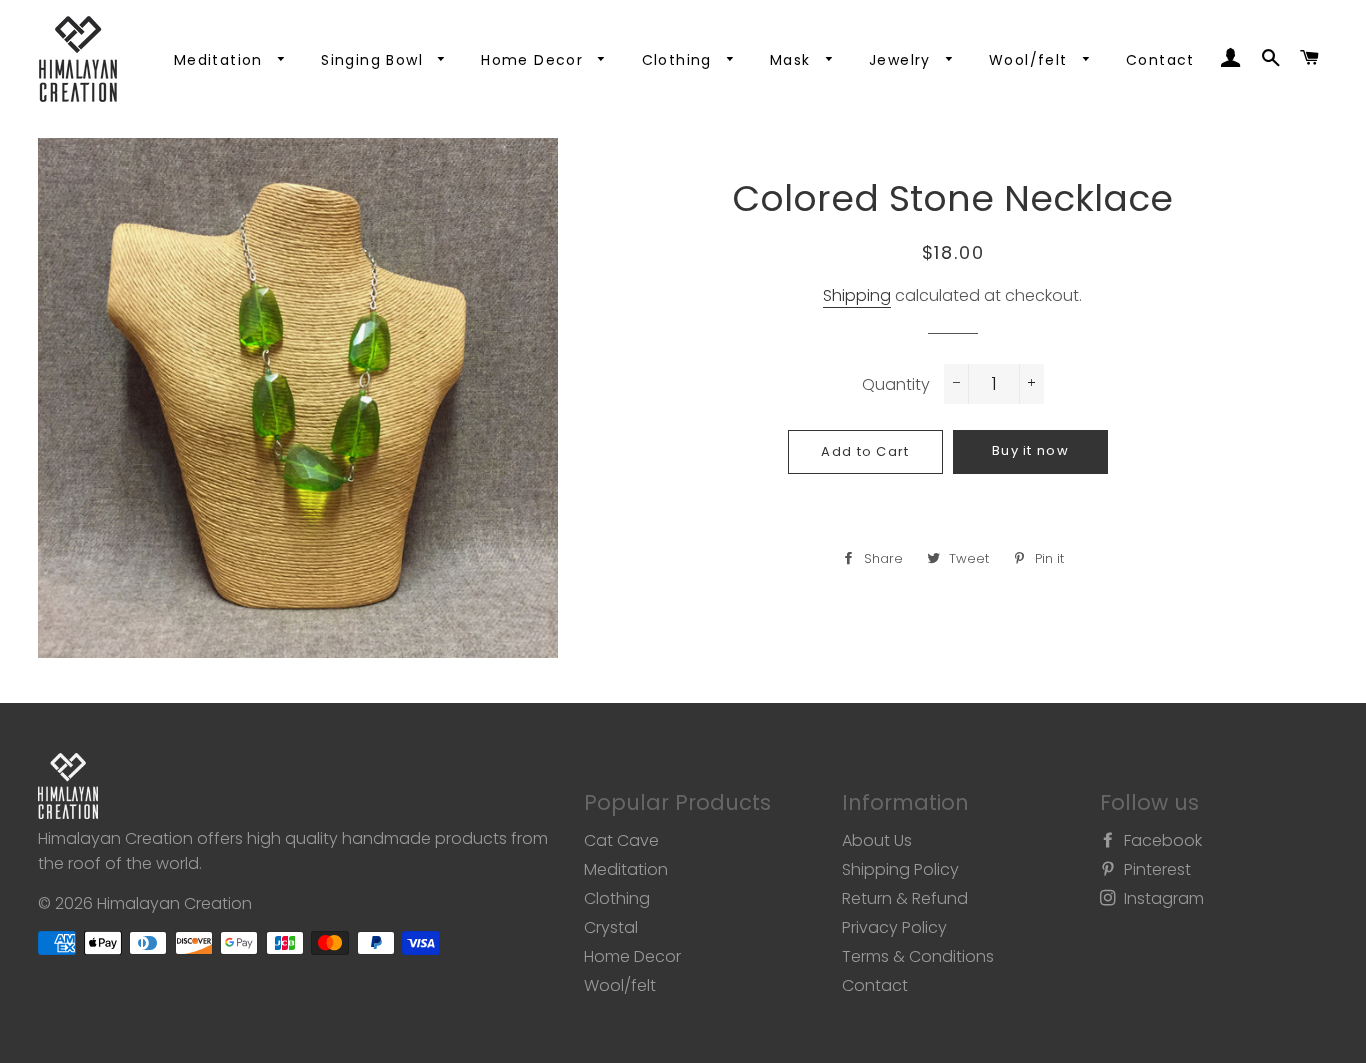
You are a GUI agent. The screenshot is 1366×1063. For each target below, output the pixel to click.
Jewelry (902, 60)
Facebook (1161, 840)
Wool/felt (1031, 60)
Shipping (857, 295)
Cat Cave (621, 840)
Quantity (896, 384)
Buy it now (1030, 450)
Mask (793, 60)
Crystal (611, 927)
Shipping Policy (900, 869)
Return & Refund (905, 898)
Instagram (1162, 898)
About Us (877, 840)
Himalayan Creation (174, 903)
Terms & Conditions (918, 956)
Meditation (221, 60)
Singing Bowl (374, 60)
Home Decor (534, 60)
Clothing (680, 60)
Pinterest (1155, 869)
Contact (1160, 60)
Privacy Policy (894, 927)
